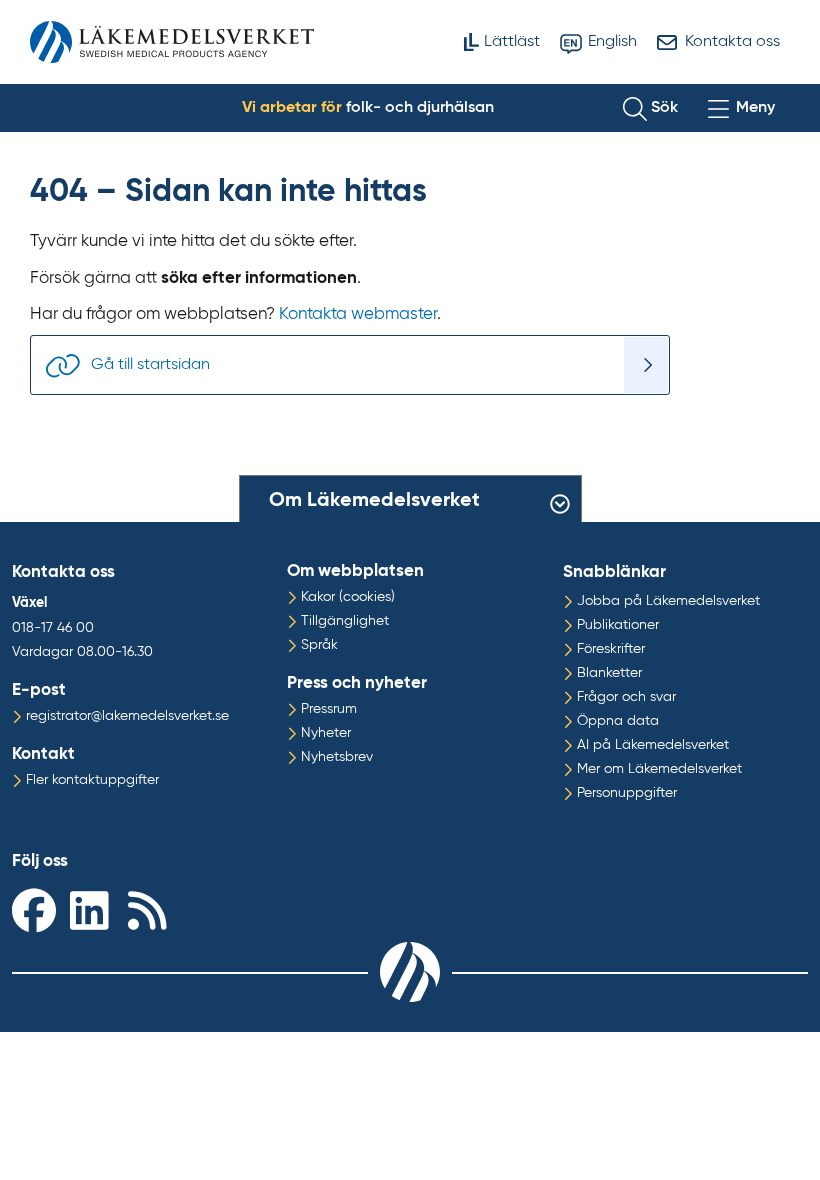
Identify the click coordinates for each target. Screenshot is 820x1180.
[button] (650, 108)
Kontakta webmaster (358, 314)
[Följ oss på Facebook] (36, 909)
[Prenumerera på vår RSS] (152, 909)
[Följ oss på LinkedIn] (94, 909)
